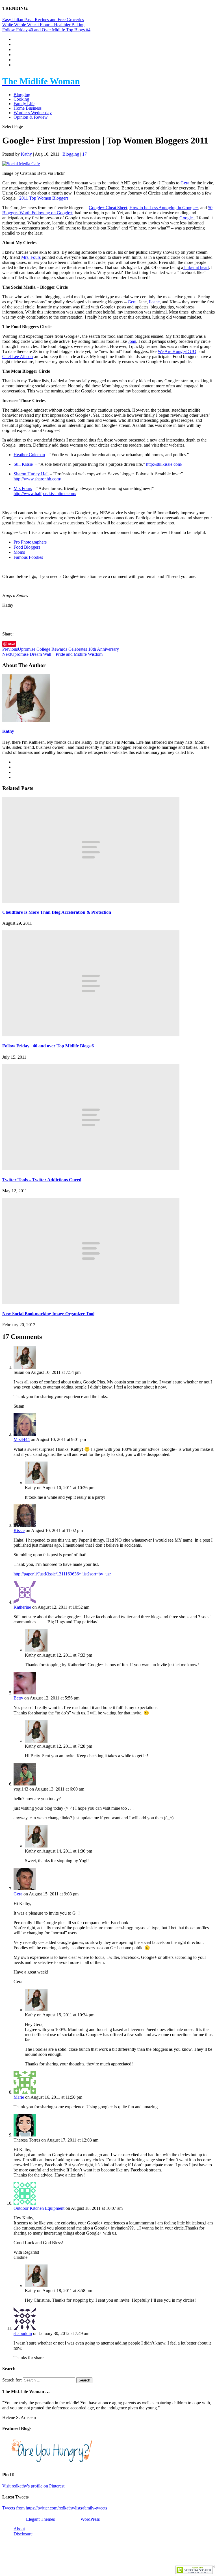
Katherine (22, 1607)
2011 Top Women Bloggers (44, 198)
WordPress (90, 2519)
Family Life (24, 104)
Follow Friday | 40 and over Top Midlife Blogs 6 (48, 1046)
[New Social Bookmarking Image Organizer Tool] (91, 1302)
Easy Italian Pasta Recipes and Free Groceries (43, 20)
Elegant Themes (40, 2519)
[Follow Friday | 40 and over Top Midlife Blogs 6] (91, 1035)
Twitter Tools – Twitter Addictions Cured (42, 1180)
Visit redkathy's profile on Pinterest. (34, 2486)
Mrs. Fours (30, 257)
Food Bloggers (27, 547)
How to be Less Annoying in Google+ (164, 208)
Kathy (26, 154)
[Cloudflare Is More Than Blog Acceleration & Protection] (91, 901)
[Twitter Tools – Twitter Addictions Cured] (91, 1169)
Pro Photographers (30, 542)
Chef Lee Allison (18, 357)
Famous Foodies (28, 557)
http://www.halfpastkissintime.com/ (45, 494)
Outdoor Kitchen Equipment (39, 2208)
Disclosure (23, 2534)
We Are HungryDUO (177, 351)
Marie (19, 2097)
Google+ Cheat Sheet (108, 208)
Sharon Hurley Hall (31, 474)
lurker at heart (196, 267)
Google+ (187, 218)
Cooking (21, 99)
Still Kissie (24, 464)
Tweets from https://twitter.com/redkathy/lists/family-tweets (55, 2508)
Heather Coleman (29, 455)
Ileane (154, 302)
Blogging (22, 95)
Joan (132, 341)
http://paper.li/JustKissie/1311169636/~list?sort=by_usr (62, 1574)
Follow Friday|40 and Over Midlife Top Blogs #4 (46, 30)
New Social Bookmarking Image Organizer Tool (48, 1314)
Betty (18, 1698)
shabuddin (23, 2333)
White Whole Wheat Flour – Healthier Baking (43, 25)
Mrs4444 (22, 1439)
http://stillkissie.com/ (164, 464)
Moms (20, 552)
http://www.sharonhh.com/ (37, 479)
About (19, 2529)
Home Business (28, 108)
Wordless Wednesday (33, 113)
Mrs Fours (23, 488)
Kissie (19, 1530)
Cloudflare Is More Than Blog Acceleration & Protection (57, 912)
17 (84, 154)
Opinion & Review (31, 117)
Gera (185, 183)
